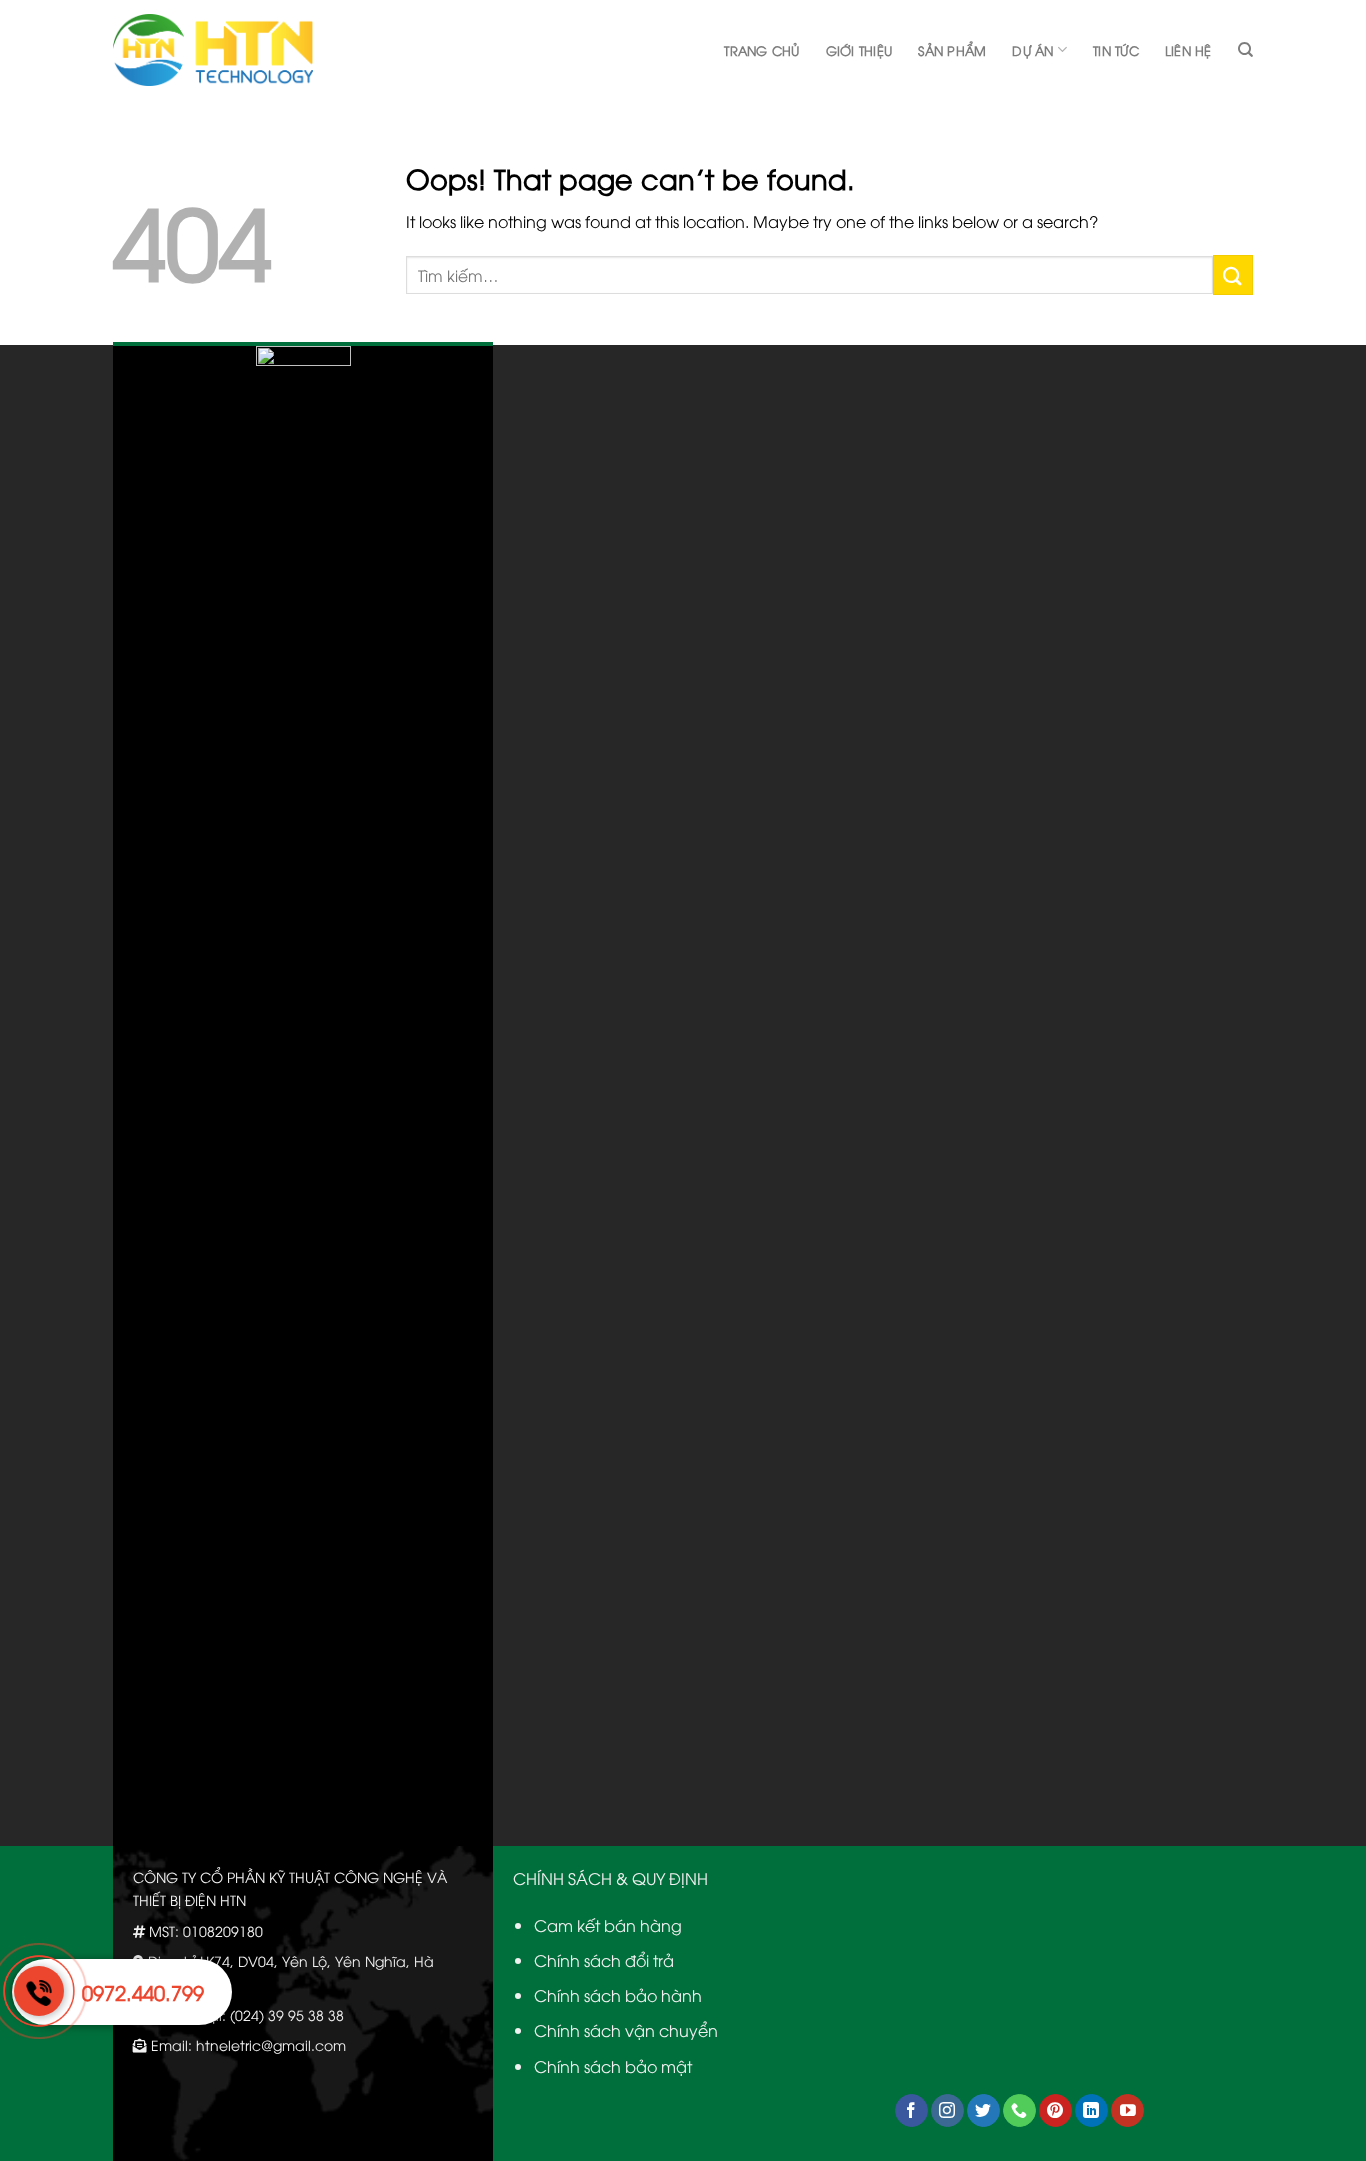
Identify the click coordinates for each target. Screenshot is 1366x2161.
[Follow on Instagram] (947, 2111)
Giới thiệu (859, 50)
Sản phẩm (952, 50)
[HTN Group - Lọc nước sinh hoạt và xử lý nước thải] (213, 50)
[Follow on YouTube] (1127, 2111)
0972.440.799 (143, 1991)
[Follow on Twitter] (983, 2111)
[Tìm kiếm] (1245, 50)
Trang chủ (761, 50)
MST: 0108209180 (206, 1930)
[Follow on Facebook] (911, 2111)
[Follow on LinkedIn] (1091, 2111)
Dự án (1032, 50)
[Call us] (1019, 2111)
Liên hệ (1188, 50)
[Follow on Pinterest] (1055, 2111)
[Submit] (1233, 274)
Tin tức (1116, 50)
